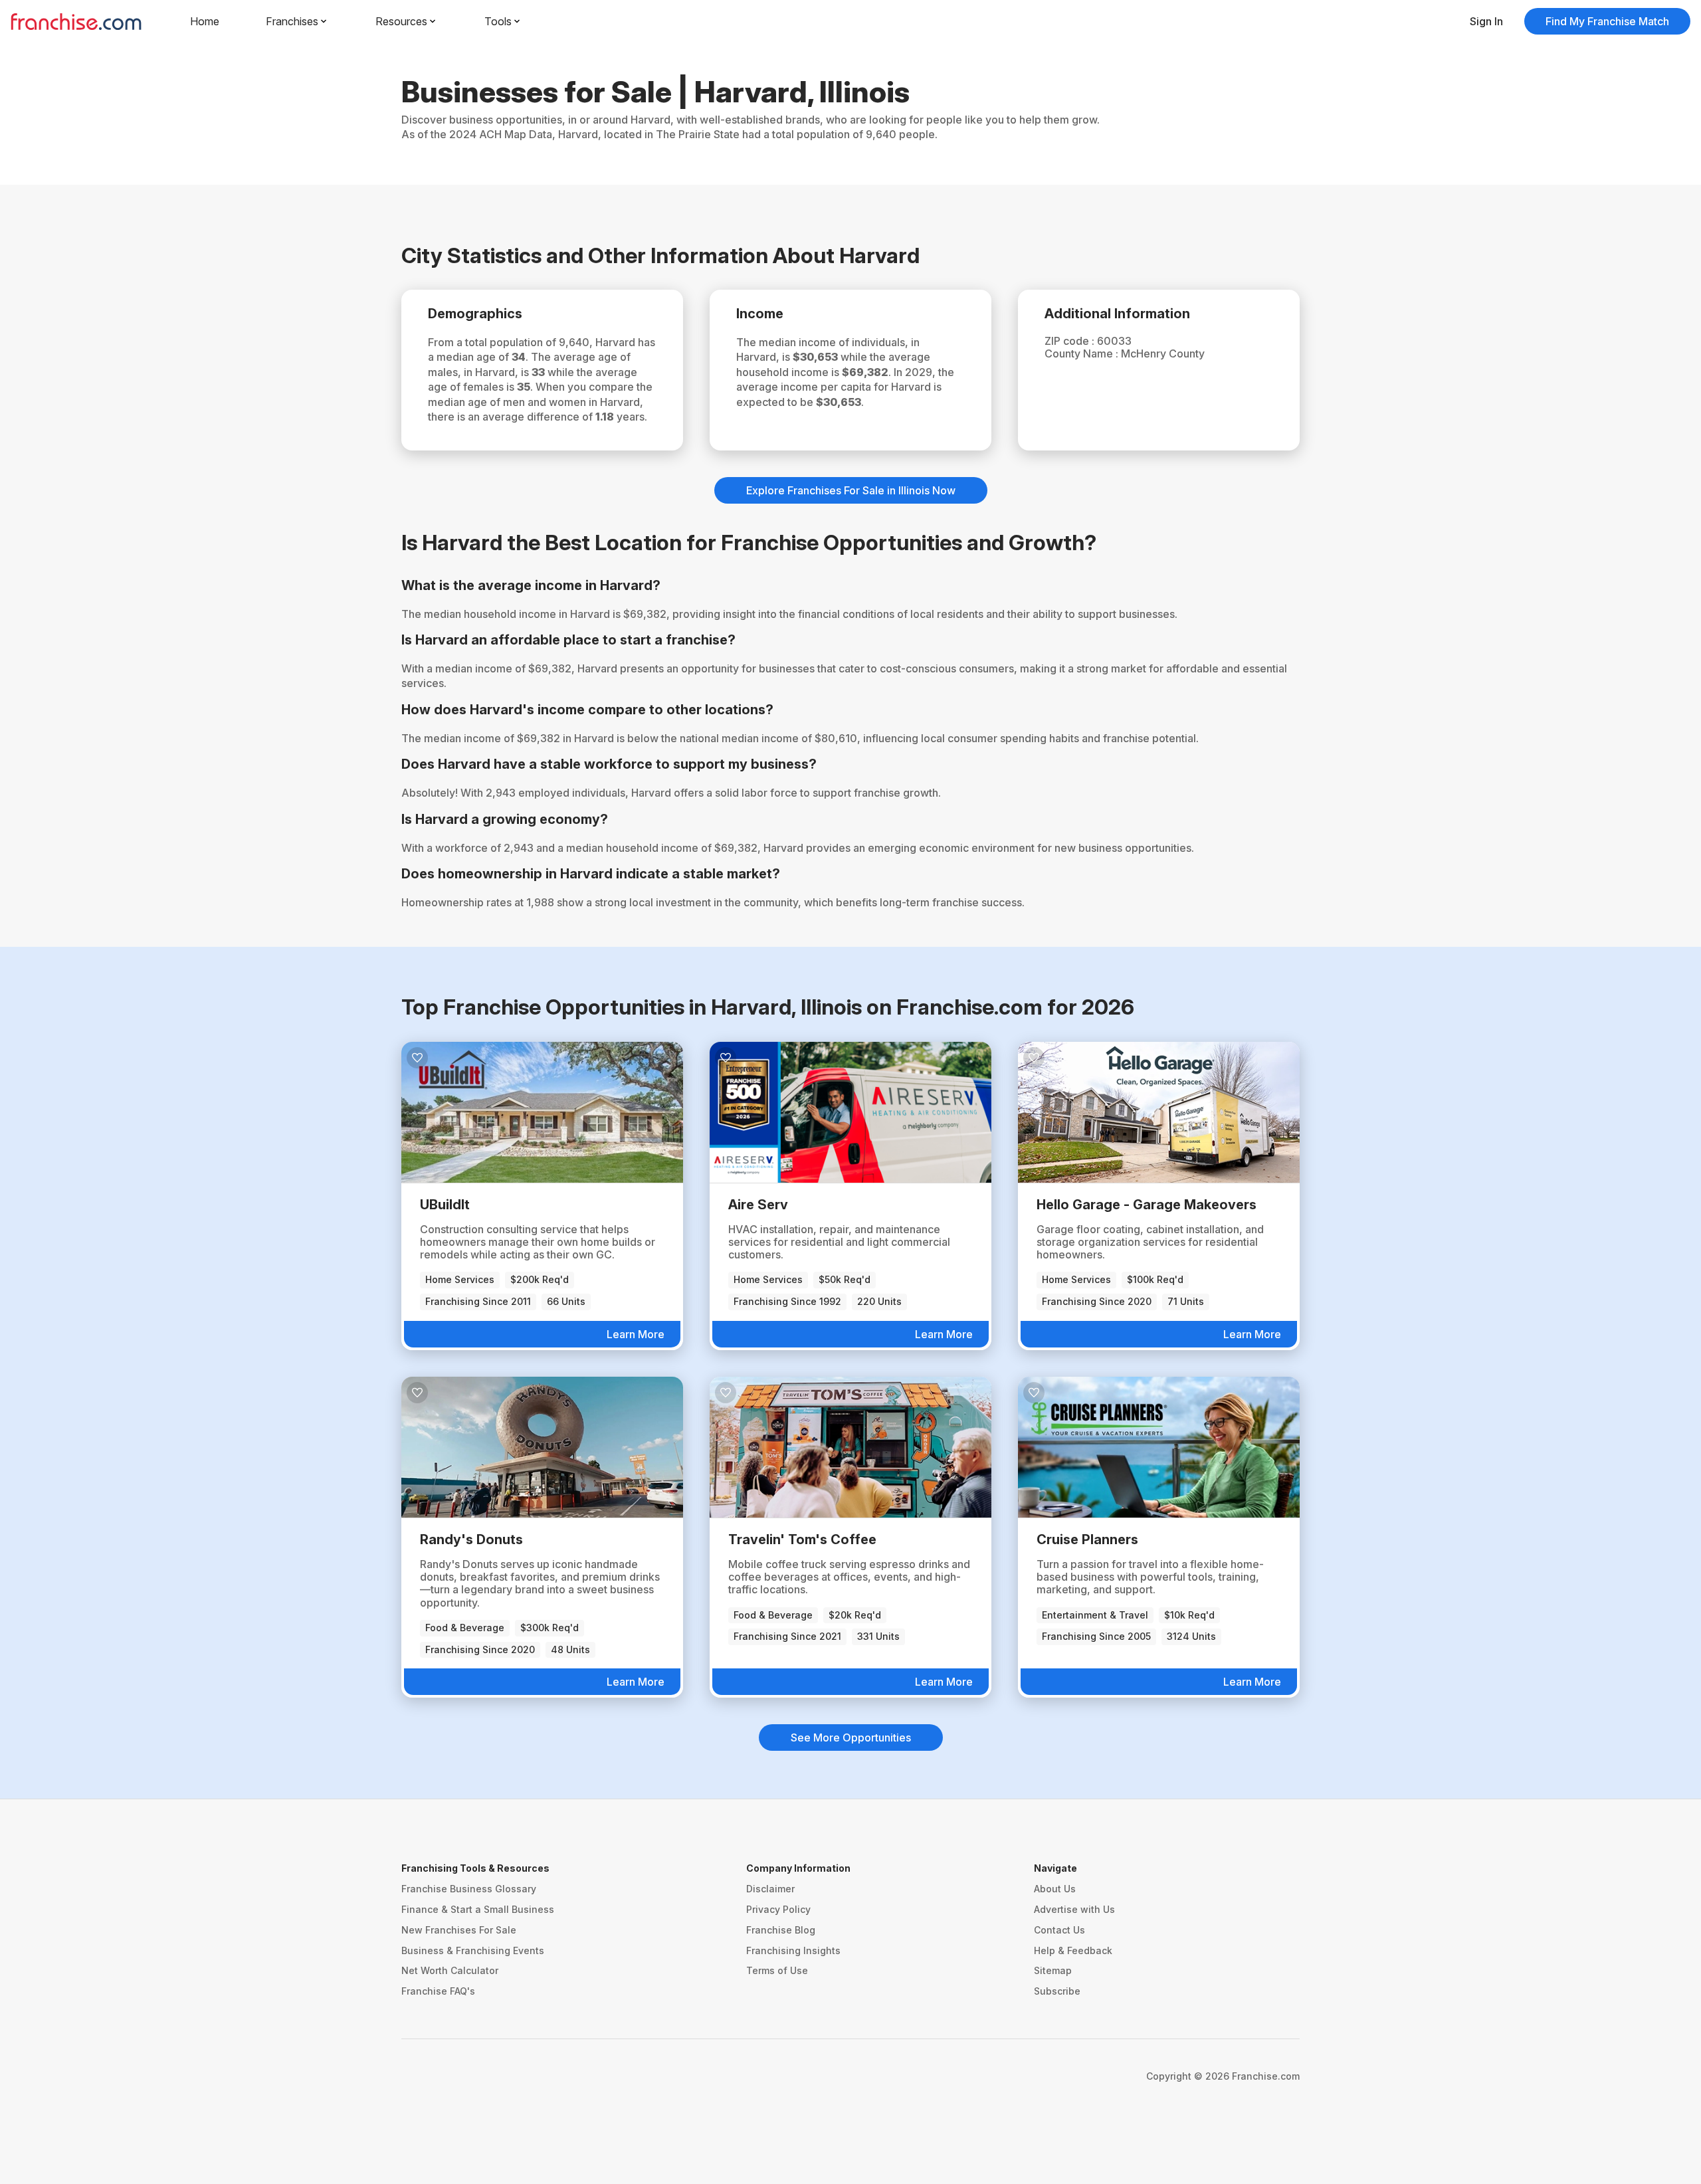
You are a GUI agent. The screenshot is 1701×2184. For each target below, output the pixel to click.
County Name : (1083, 353)
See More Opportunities (851, 1737)
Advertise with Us (1074, 1909)
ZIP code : (1071, 341)
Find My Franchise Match (1607, 21)
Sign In (1486, 21)
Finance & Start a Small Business (478, 1909)
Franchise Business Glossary (469, 1889)
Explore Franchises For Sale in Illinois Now (851, 490)
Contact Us (1059, 1930)
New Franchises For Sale (459, 1930)
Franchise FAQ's (438, 1991)
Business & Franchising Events (473, 1950)
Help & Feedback (1073, 1950)
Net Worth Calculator (450, 1970)
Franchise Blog (781, 1930)
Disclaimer (770, 1889)
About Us (1055, 1889)
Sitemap (1053, 1970)
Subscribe (1057, 1991)
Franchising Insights (793, 1950)
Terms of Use (777, 1970)
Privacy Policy (778, 1909)
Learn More (636, 1334)
